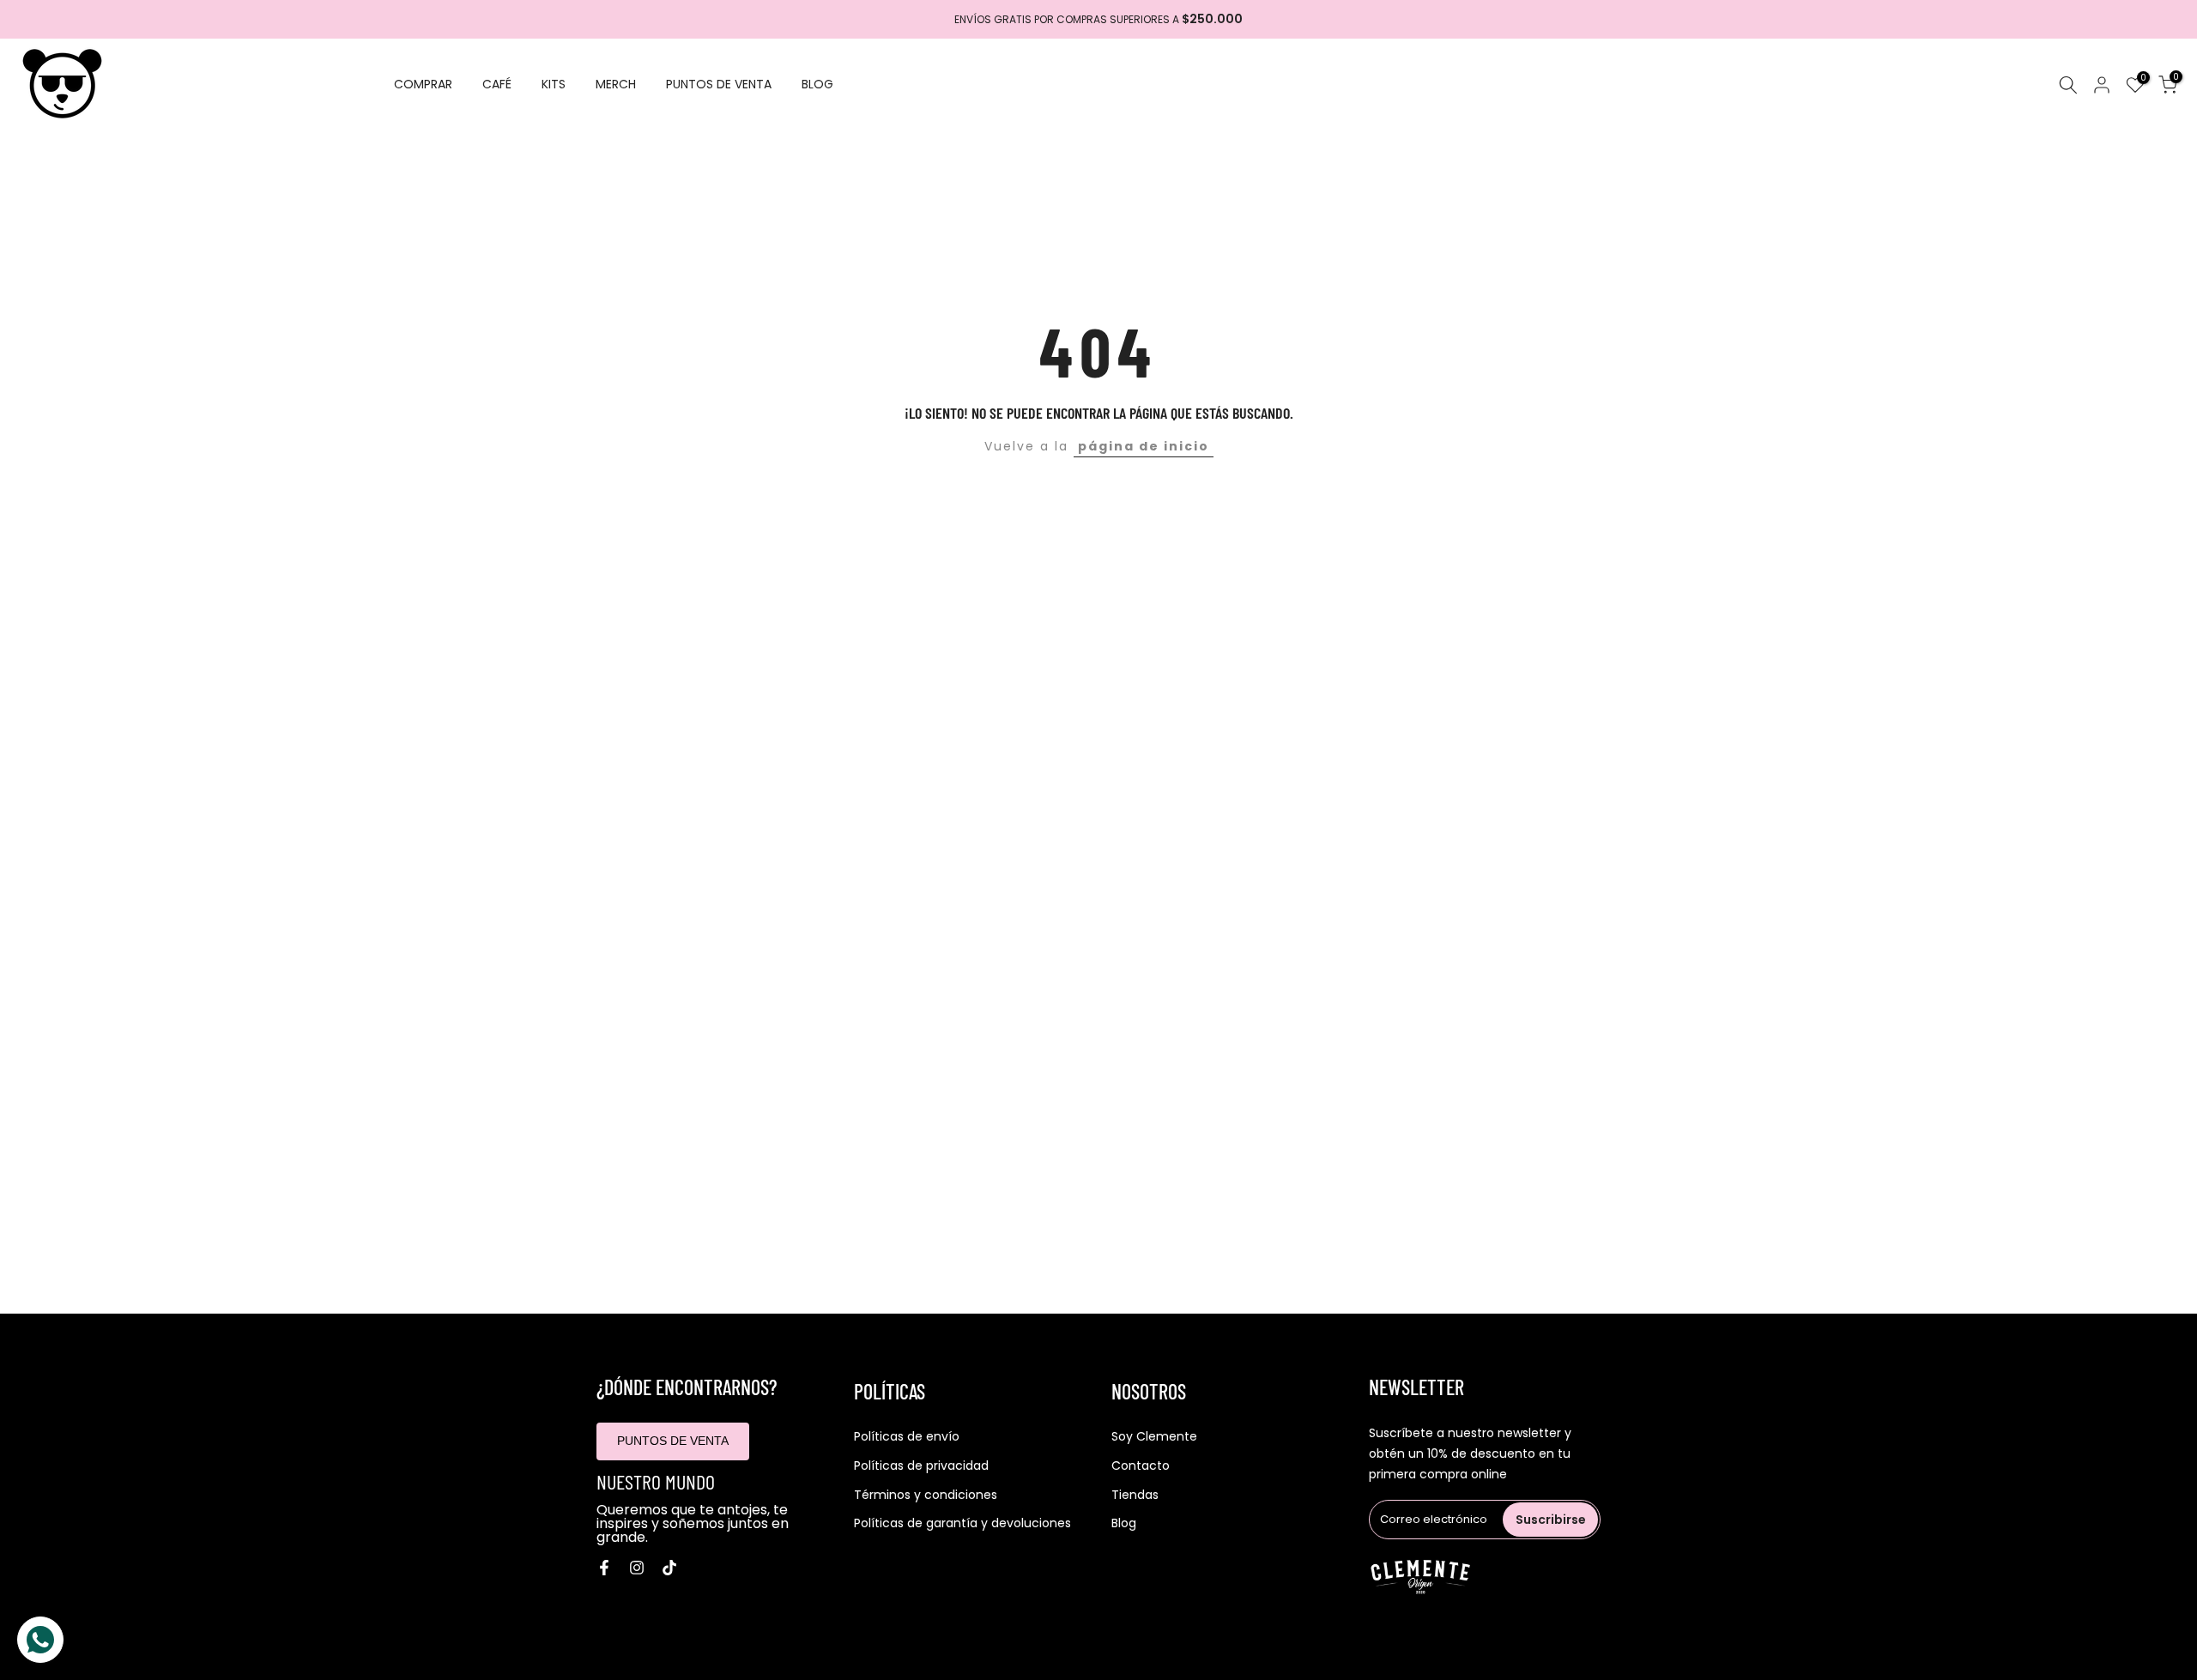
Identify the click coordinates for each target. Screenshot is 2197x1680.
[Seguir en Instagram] (637, 1568)
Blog (1124, 1523)
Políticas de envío (907, 1437)
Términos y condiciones (926, 1495)
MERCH (616, 84)
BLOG (817, 84)
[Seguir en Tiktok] (669, 1568)
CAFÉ (497, 84)
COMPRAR (423, 84)
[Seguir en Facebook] (604, 1568)
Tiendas (1135, 1495)
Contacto (1141, 1466)
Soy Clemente (1154, 1437)
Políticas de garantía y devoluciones (962, 1523)
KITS (554, 84)
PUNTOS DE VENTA (719, 84)
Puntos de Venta (673, 1441)
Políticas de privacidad (921, 1466)
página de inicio (1144, 446)
